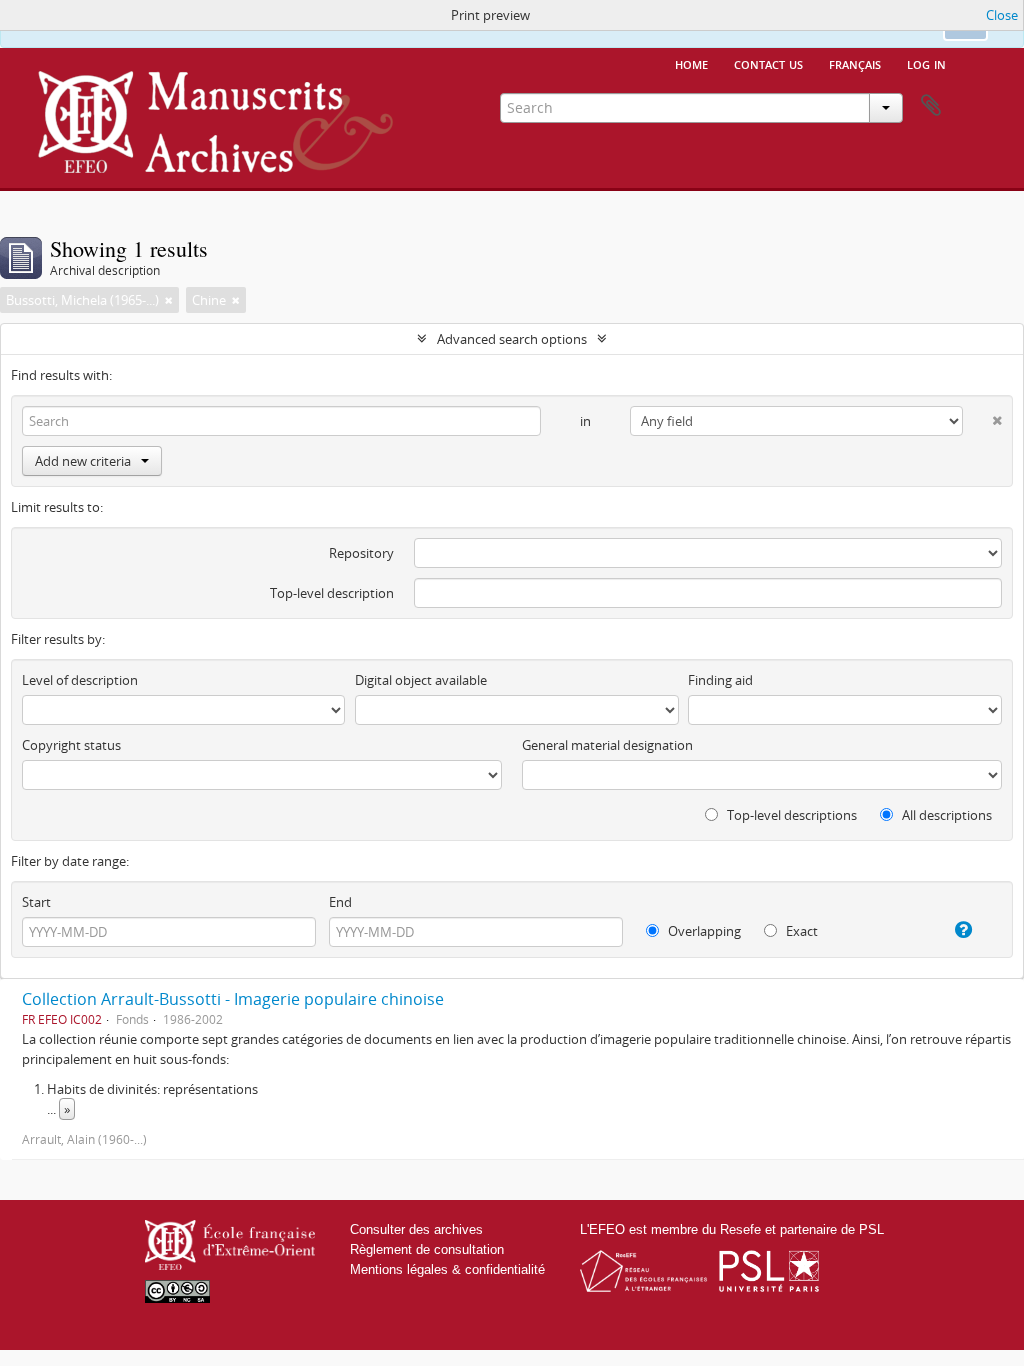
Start (36, 902)
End (340, 902)
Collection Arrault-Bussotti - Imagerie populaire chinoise (233, 999)
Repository (361, 553)
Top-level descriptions (790, 815)
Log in (926, 63)
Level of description (80, 680)
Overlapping (703, 931)
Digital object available (421, 680)
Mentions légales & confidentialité (447, 1269)
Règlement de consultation (427, 1249)
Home (691, 63)
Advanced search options (512, 339)
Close (1002, 15)
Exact (800, 931)
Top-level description (332, 593)
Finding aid (720, 680)
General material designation (607, 745)
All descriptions (945, 815)
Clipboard (931, 106)
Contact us (768, 63)
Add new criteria (83, 461)
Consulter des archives (416, 1229)
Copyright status (71, 745)
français (855, 63)
